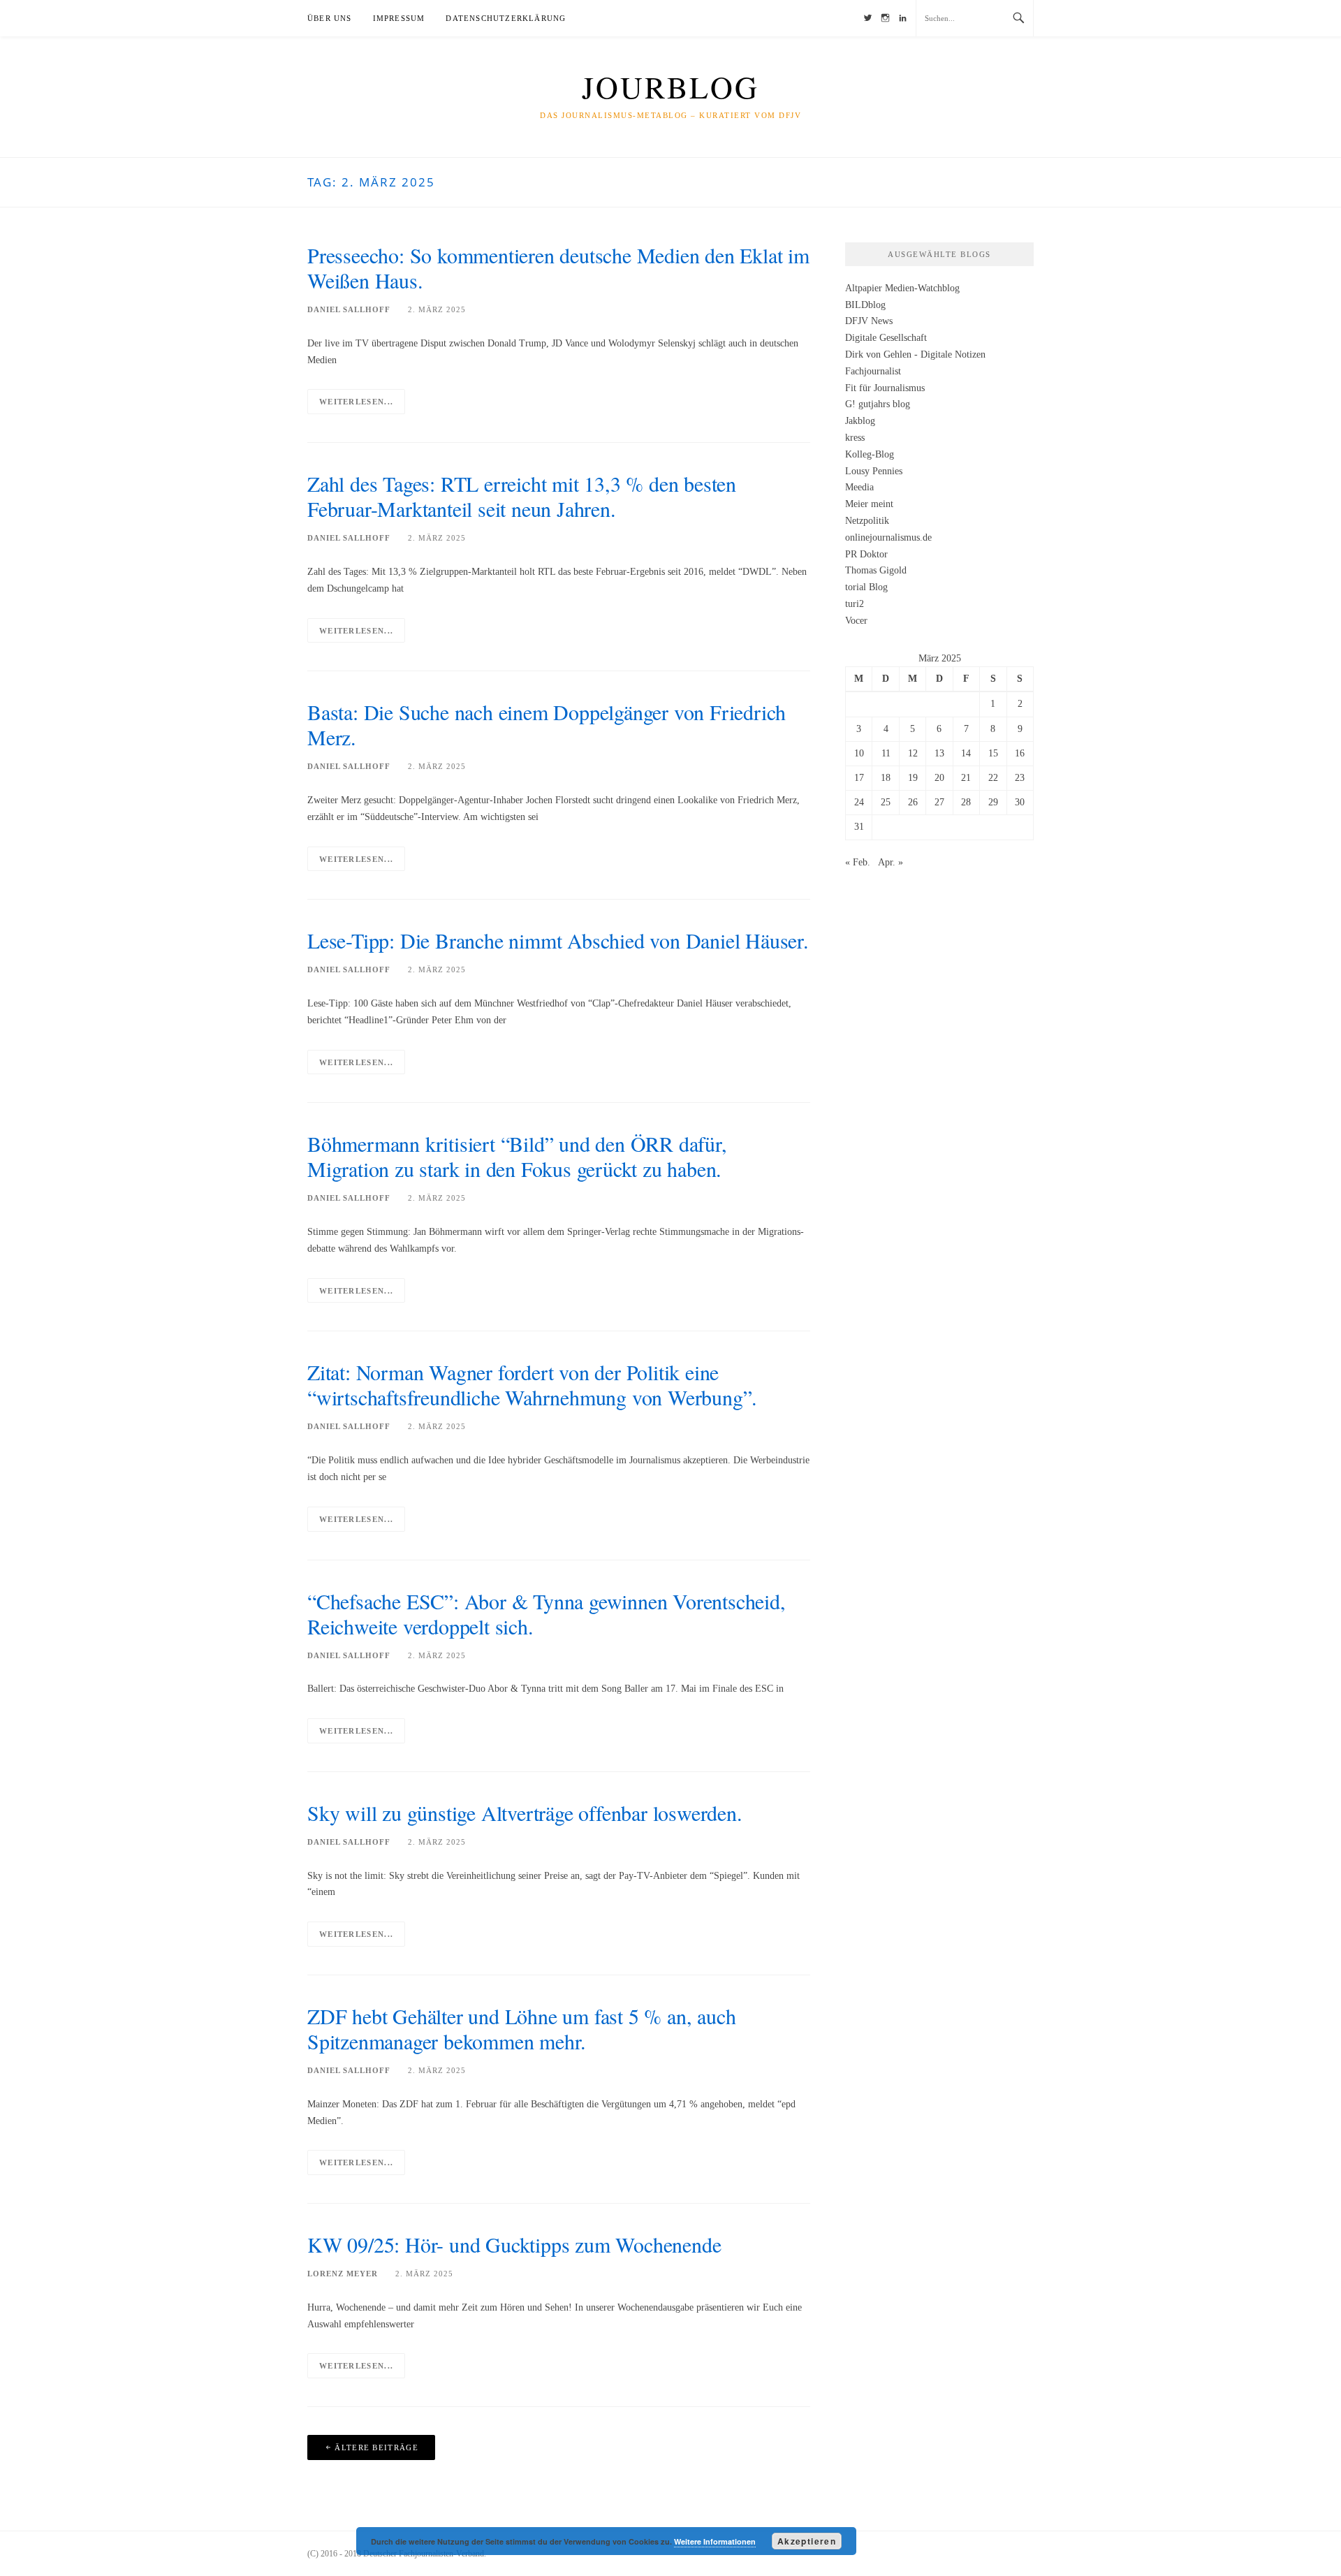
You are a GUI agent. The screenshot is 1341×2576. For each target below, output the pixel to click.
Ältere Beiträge (376, 2447)
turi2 (855, 604)
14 (966, 753)
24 (859, 802)
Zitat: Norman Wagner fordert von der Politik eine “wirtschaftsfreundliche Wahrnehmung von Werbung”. (532, 1384)
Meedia (859, 487)
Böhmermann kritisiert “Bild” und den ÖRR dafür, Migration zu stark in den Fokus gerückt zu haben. (517, 1156)
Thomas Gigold (876, 570)
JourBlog (670, 87)
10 (859, 753)
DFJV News (869, 321)
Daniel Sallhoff (349, 309)
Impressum (399, 18)
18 (886, 778)
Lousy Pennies (874, 471)
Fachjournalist (873, 371)
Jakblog (860, 421)
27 (939, 802)
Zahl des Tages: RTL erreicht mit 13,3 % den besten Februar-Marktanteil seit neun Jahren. (522, 496)
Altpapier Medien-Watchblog (902, 288)
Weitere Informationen (715, 2541)
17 (859, 778)
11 (886, 753)
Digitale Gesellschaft (886, 338)
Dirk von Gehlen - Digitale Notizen (915, 354)
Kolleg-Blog (870, 454)
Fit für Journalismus (885, 388)
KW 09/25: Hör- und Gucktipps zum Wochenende (514, 2244)
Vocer (856, 621)
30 (1020, 802)
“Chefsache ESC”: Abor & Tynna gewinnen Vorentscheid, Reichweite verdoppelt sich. (547, 1613)
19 (913, 778)
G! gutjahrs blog (878, 404)
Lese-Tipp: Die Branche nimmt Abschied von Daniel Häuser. (558, 940)
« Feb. (858, 862)
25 (886, 802)
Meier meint (869, 504)
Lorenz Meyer (343, 2274)
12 (913, 753)
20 (939, 778)
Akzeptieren (807, 2541)
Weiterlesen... (356, 402)
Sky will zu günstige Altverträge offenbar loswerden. (525, 1813)
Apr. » (891, 862)
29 (993, 802)
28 (966, 802)
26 (913, 802)
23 (1020, 778)
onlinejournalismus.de (888, 537)
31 (859, 827)
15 (993, 753)
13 (939, 753)
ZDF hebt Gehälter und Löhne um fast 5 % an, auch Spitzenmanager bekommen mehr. (521, 2028)
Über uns (330, 18)
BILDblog (865, 305)
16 (1020, 753)
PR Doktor (866, 554)
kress (855, 438)
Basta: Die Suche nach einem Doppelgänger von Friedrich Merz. (547, 724)
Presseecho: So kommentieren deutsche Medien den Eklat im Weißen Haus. (558, 268)
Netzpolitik (867, 521)
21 (966, 778)
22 (993, 778)
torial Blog (866, 587)
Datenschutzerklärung (506, 18)
